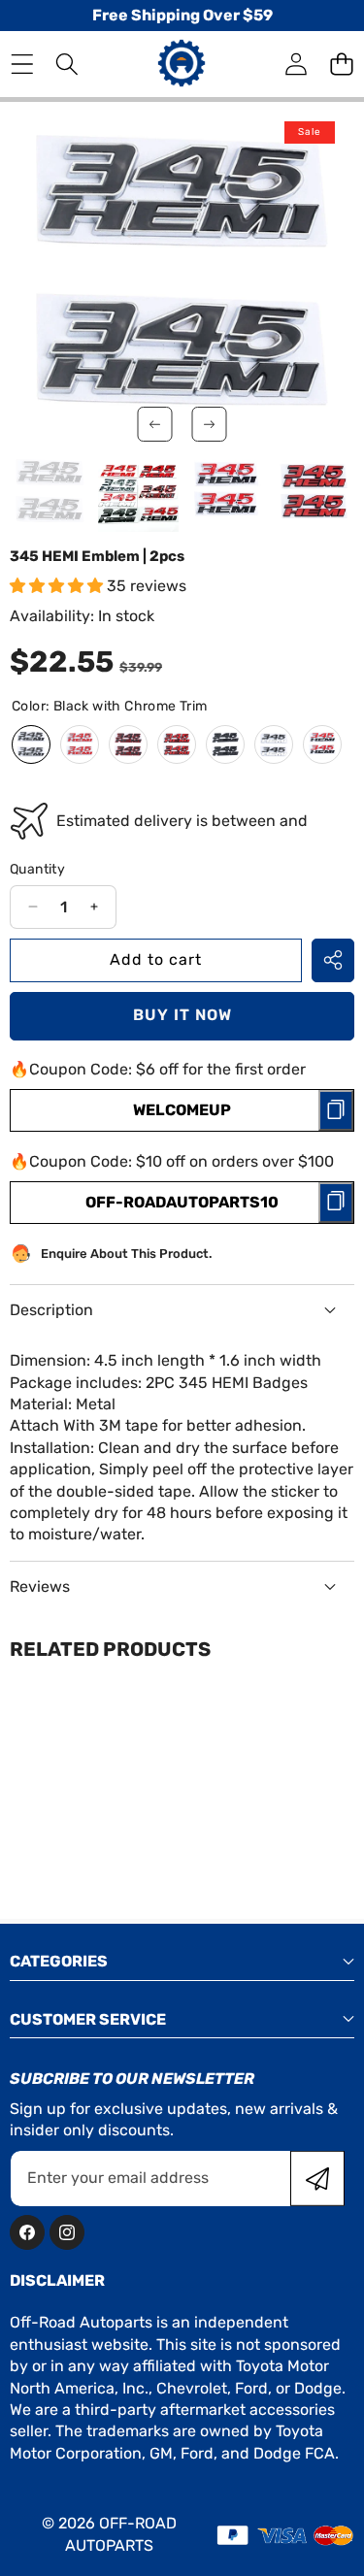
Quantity (37, 869)
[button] (341, 65)
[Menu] (22, 65)
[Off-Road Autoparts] (182, 64)
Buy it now (182, 1015)
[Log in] (296, 65)
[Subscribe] (317, 2178)
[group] (50, 492)
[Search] (67, 65)
